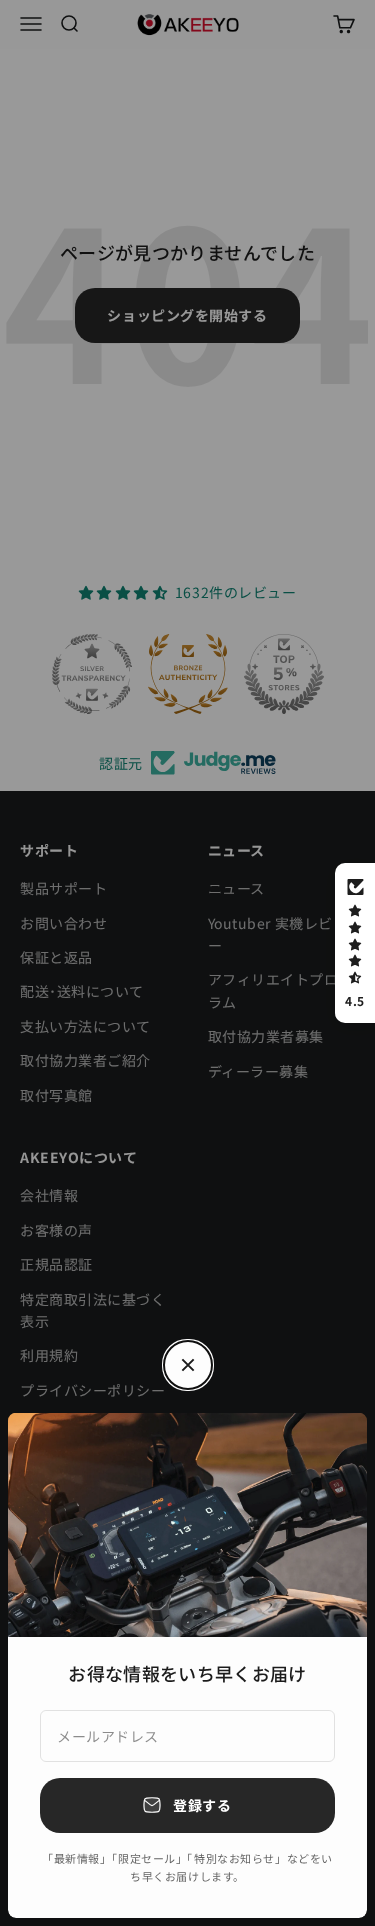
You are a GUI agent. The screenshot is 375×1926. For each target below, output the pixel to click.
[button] (355, 943)
